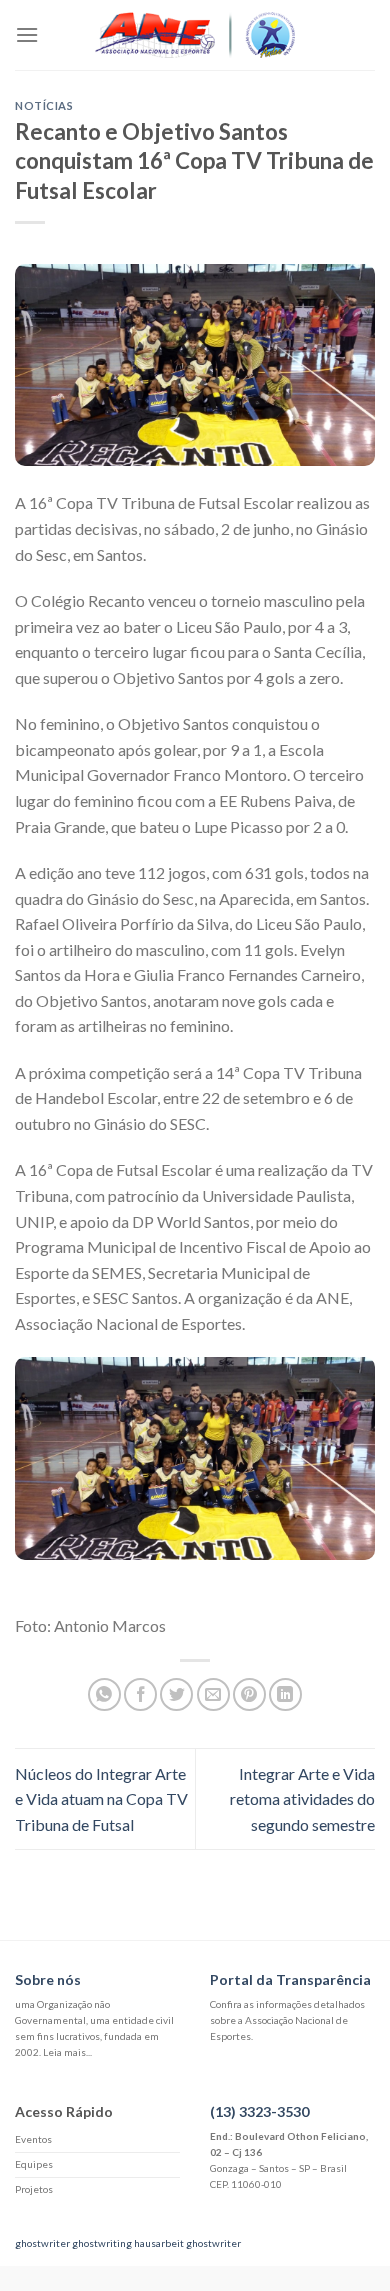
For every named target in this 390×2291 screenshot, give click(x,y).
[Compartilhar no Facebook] (140, 1694)
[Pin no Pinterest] (249, 1694)
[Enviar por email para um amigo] (213, 1694)
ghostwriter (42, 2243)
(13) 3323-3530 (259, 2111)
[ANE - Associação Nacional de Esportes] (195, 35)
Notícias (44, 105)
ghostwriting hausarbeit (128, 2243)
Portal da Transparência (290, 1979)
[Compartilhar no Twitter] (176, 1694)
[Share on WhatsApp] (104, 1694)
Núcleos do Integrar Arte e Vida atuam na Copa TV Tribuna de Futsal (101, 1799)
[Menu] (27, 34)
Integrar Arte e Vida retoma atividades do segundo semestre (302, 1799)
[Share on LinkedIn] (285, 1694)
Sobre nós (48, 1979)
